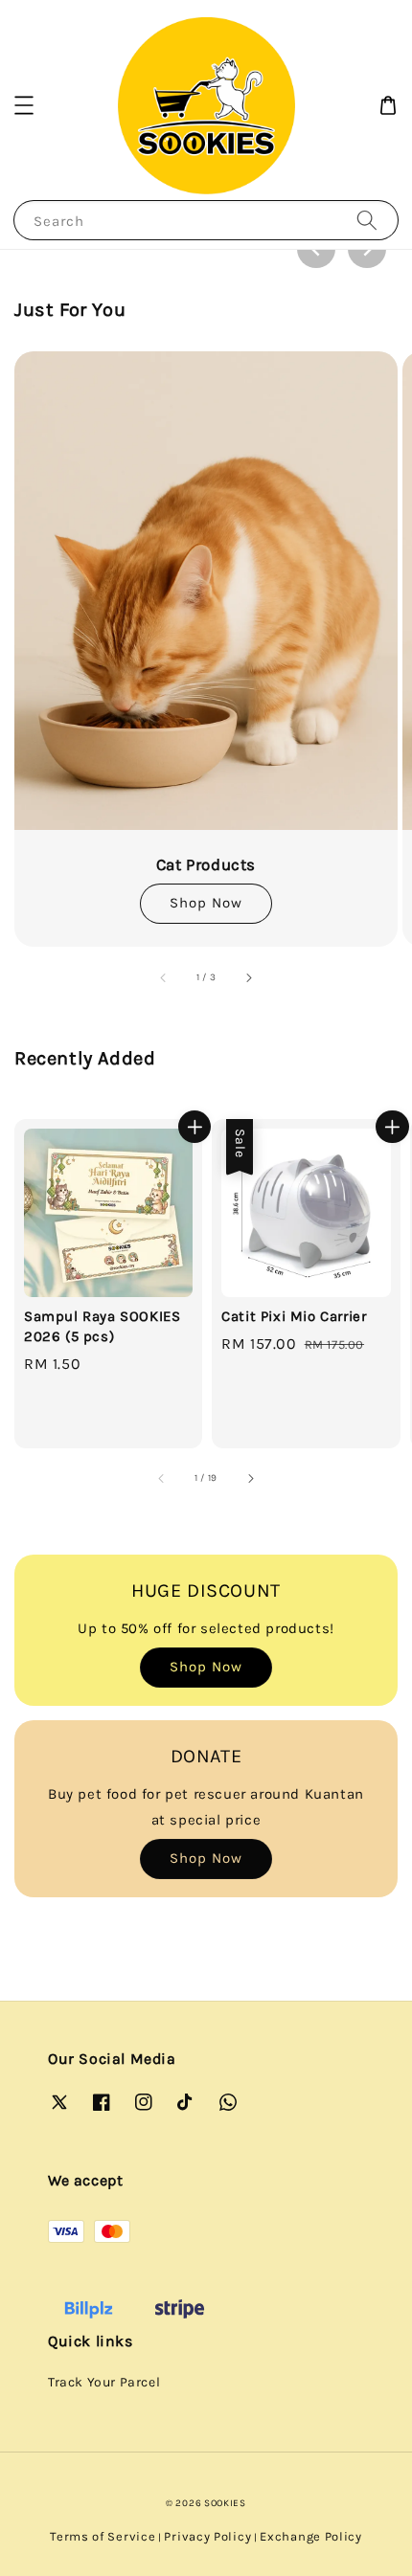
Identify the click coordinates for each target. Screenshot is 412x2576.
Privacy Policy (207, 2536)
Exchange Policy (311, 2536)
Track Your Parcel (104, 2382)
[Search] (367, 220)
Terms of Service (103, 2536)
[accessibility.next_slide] (248, 977)
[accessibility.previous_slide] (164, 977)
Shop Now (206, 903)
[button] (24, 105)
